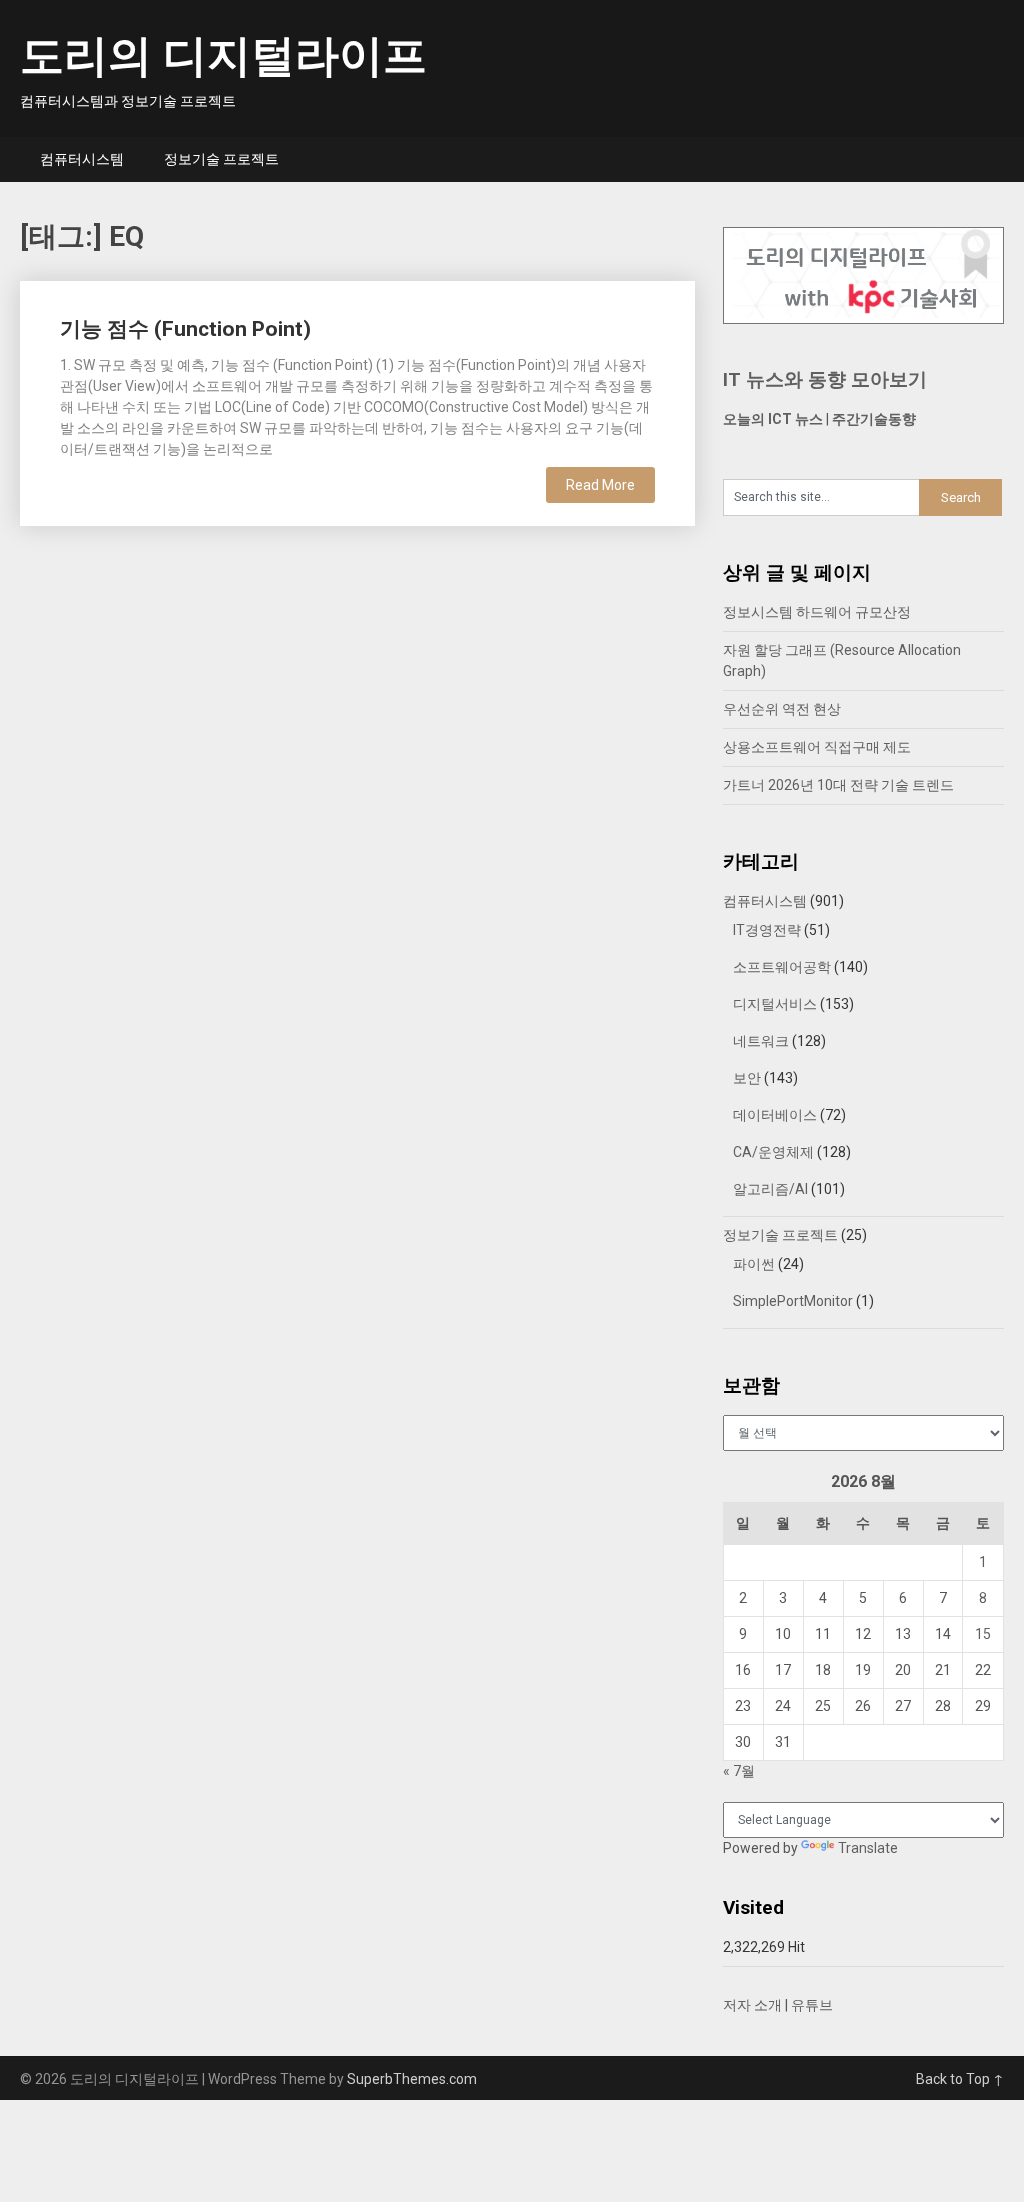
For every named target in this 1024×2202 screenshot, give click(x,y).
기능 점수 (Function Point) (185, 329)
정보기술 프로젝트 (221, 159)
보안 (747, 1078)
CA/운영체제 (773, 1152)
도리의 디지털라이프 (223, 56)
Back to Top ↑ (960, 2079)
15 (983, 1634)
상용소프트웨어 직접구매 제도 (817, 747)
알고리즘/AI (770, 1189)
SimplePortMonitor (793, 1301)
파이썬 (754, 1264)
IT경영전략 (767, 930)
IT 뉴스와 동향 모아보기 (825, 379)
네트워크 (761, 1041)
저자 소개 (752, 2005)
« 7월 (739, 1771)
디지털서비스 (775, 1004)
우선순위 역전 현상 (782, 709)
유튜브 (812, 2005)
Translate (868, 1848)
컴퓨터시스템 (82, 159)
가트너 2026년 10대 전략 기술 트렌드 (838, 785)
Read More (600, 485)
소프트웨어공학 (782, 967)
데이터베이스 (775, 1115)
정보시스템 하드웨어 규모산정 (817, 612)
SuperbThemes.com (412, 2079)
